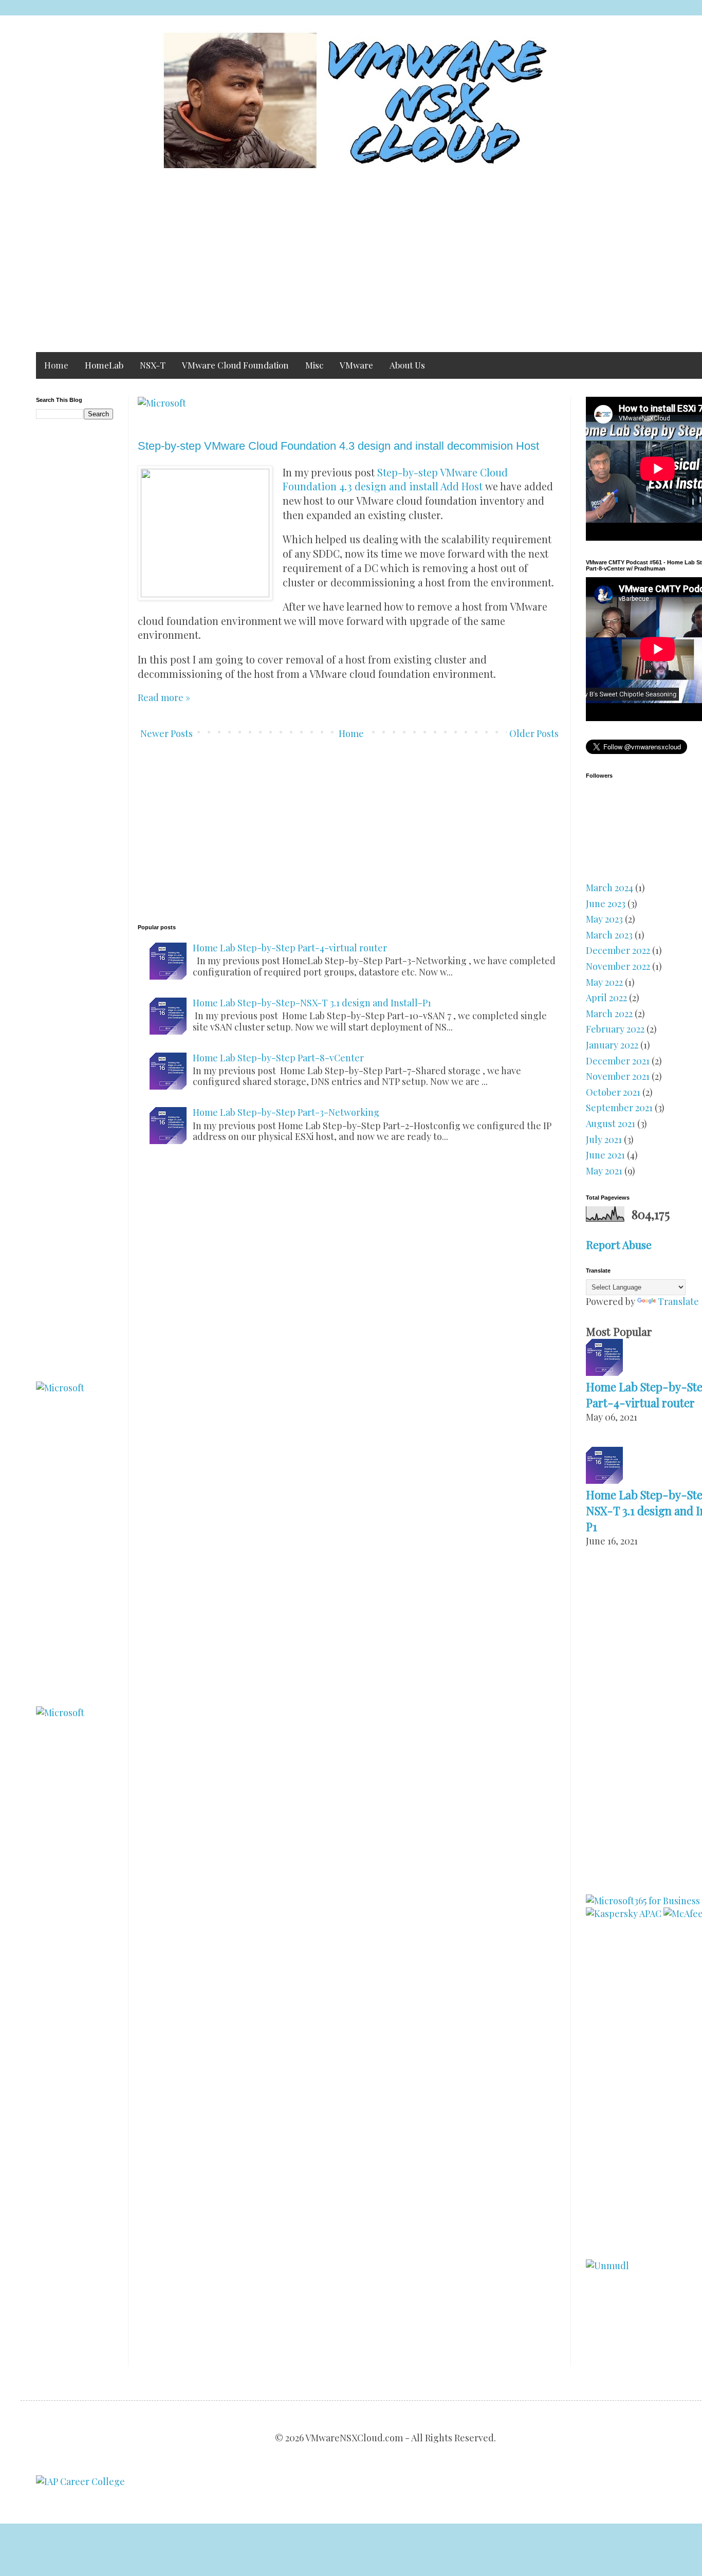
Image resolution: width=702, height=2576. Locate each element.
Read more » (164, 697)
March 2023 (609, 935)
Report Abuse (619, 1244)
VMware (356, 365)
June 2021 (605, 1155)
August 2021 (611, 1124)
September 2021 (619, 1108)
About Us (407, 365)
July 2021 (604, 1139)
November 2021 (618, 1076)
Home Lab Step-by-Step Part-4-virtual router (290, 948)
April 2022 (606, 998)
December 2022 (618, 950)
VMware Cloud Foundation (235, 365)
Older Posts (534, 733)
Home (56, 365)
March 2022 (609, 1014)
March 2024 (609, 888)
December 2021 (618, 1061)
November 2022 (618, 966)
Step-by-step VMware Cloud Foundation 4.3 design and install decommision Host (338, 446)
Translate (678, 1301)
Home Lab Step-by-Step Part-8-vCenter (278, 1058)
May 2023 (604, 919)
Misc (314, 365)
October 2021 (613, 1092)
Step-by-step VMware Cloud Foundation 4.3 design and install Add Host (395, 480)
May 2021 (604, 1171)
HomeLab (104, 365)
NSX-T (153, 365)
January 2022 (612, 1045)
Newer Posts (167, 733)
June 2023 (606, 904)
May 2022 (604, 982)
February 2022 (615, 1029)
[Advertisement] (344, 265)
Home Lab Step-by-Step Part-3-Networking (286, 1112)
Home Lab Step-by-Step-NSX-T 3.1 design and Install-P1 (312, 1003)
